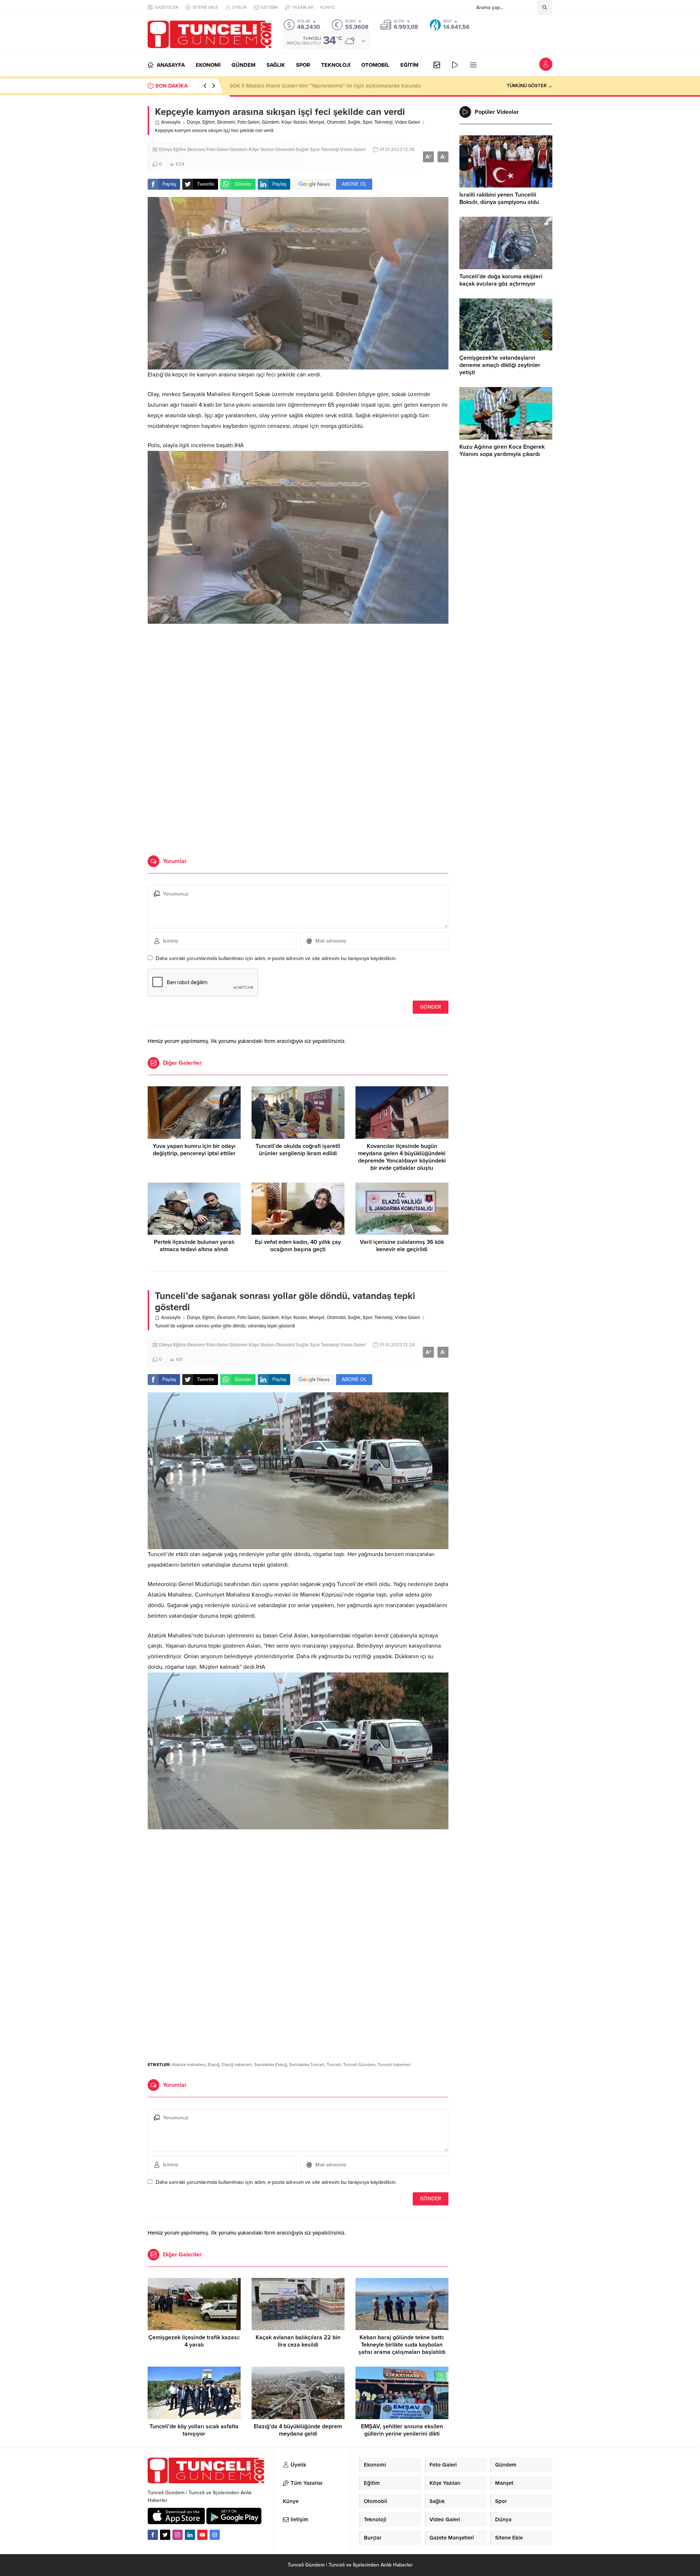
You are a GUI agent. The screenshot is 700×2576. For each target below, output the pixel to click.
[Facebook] (153, 2535)
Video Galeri (407, 122)
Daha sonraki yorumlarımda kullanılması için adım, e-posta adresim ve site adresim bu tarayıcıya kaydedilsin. (276, 958)
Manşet (317, 122)
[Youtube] (202, 2535)
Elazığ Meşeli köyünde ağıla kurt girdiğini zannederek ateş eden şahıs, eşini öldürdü (332, 86)
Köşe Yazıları (294, 122)
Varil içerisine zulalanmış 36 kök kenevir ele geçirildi (402, 1246)
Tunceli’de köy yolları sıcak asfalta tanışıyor (194, 2430)
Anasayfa (171, 122)
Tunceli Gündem (359, 2065)
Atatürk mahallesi (189, 2065)
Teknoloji (384, 122)
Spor (367, 122)
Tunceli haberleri (394, 2065)
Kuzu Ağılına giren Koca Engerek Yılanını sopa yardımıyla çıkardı (502, 450)
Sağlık (354, 122)
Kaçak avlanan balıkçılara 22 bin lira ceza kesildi (298, 2341)
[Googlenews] (215, 2535)
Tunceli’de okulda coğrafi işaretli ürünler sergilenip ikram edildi (298, 1150)
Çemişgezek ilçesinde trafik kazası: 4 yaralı (194, 2341)
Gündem (271, 122)
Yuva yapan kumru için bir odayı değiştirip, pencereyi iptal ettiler (194, 1150)
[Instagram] (178, 2535)
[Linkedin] (190, 2535)
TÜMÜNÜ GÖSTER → (530, 86)
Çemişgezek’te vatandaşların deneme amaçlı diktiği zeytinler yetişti (500, 365)
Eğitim (209, 122)
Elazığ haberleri (237, 2065)
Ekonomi (226, 122)
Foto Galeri (248, 122)
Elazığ (214, 2065)
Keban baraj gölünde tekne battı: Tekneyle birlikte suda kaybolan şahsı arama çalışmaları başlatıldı (402, 2345)
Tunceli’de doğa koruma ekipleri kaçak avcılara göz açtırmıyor (501, 280)
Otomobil (336, 122)
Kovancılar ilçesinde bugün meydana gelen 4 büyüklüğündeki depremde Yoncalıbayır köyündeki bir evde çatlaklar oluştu (402, 1157)
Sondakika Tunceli (307, 2065)
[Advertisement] (298, 684)
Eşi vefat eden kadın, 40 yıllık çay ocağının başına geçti (298, 1246)
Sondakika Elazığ (271, 2065)
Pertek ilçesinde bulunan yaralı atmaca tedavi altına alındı (194, 1246)
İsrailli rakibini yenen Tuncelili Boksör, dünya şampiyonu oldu (499, 198)
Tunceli (334, 2065)
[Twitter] (165, 2535)
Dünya (194, 122)
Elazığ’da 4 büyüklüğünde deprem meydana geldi (298, 2430)
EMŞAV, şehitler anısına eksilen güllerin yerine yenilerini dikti (402, 2430)
